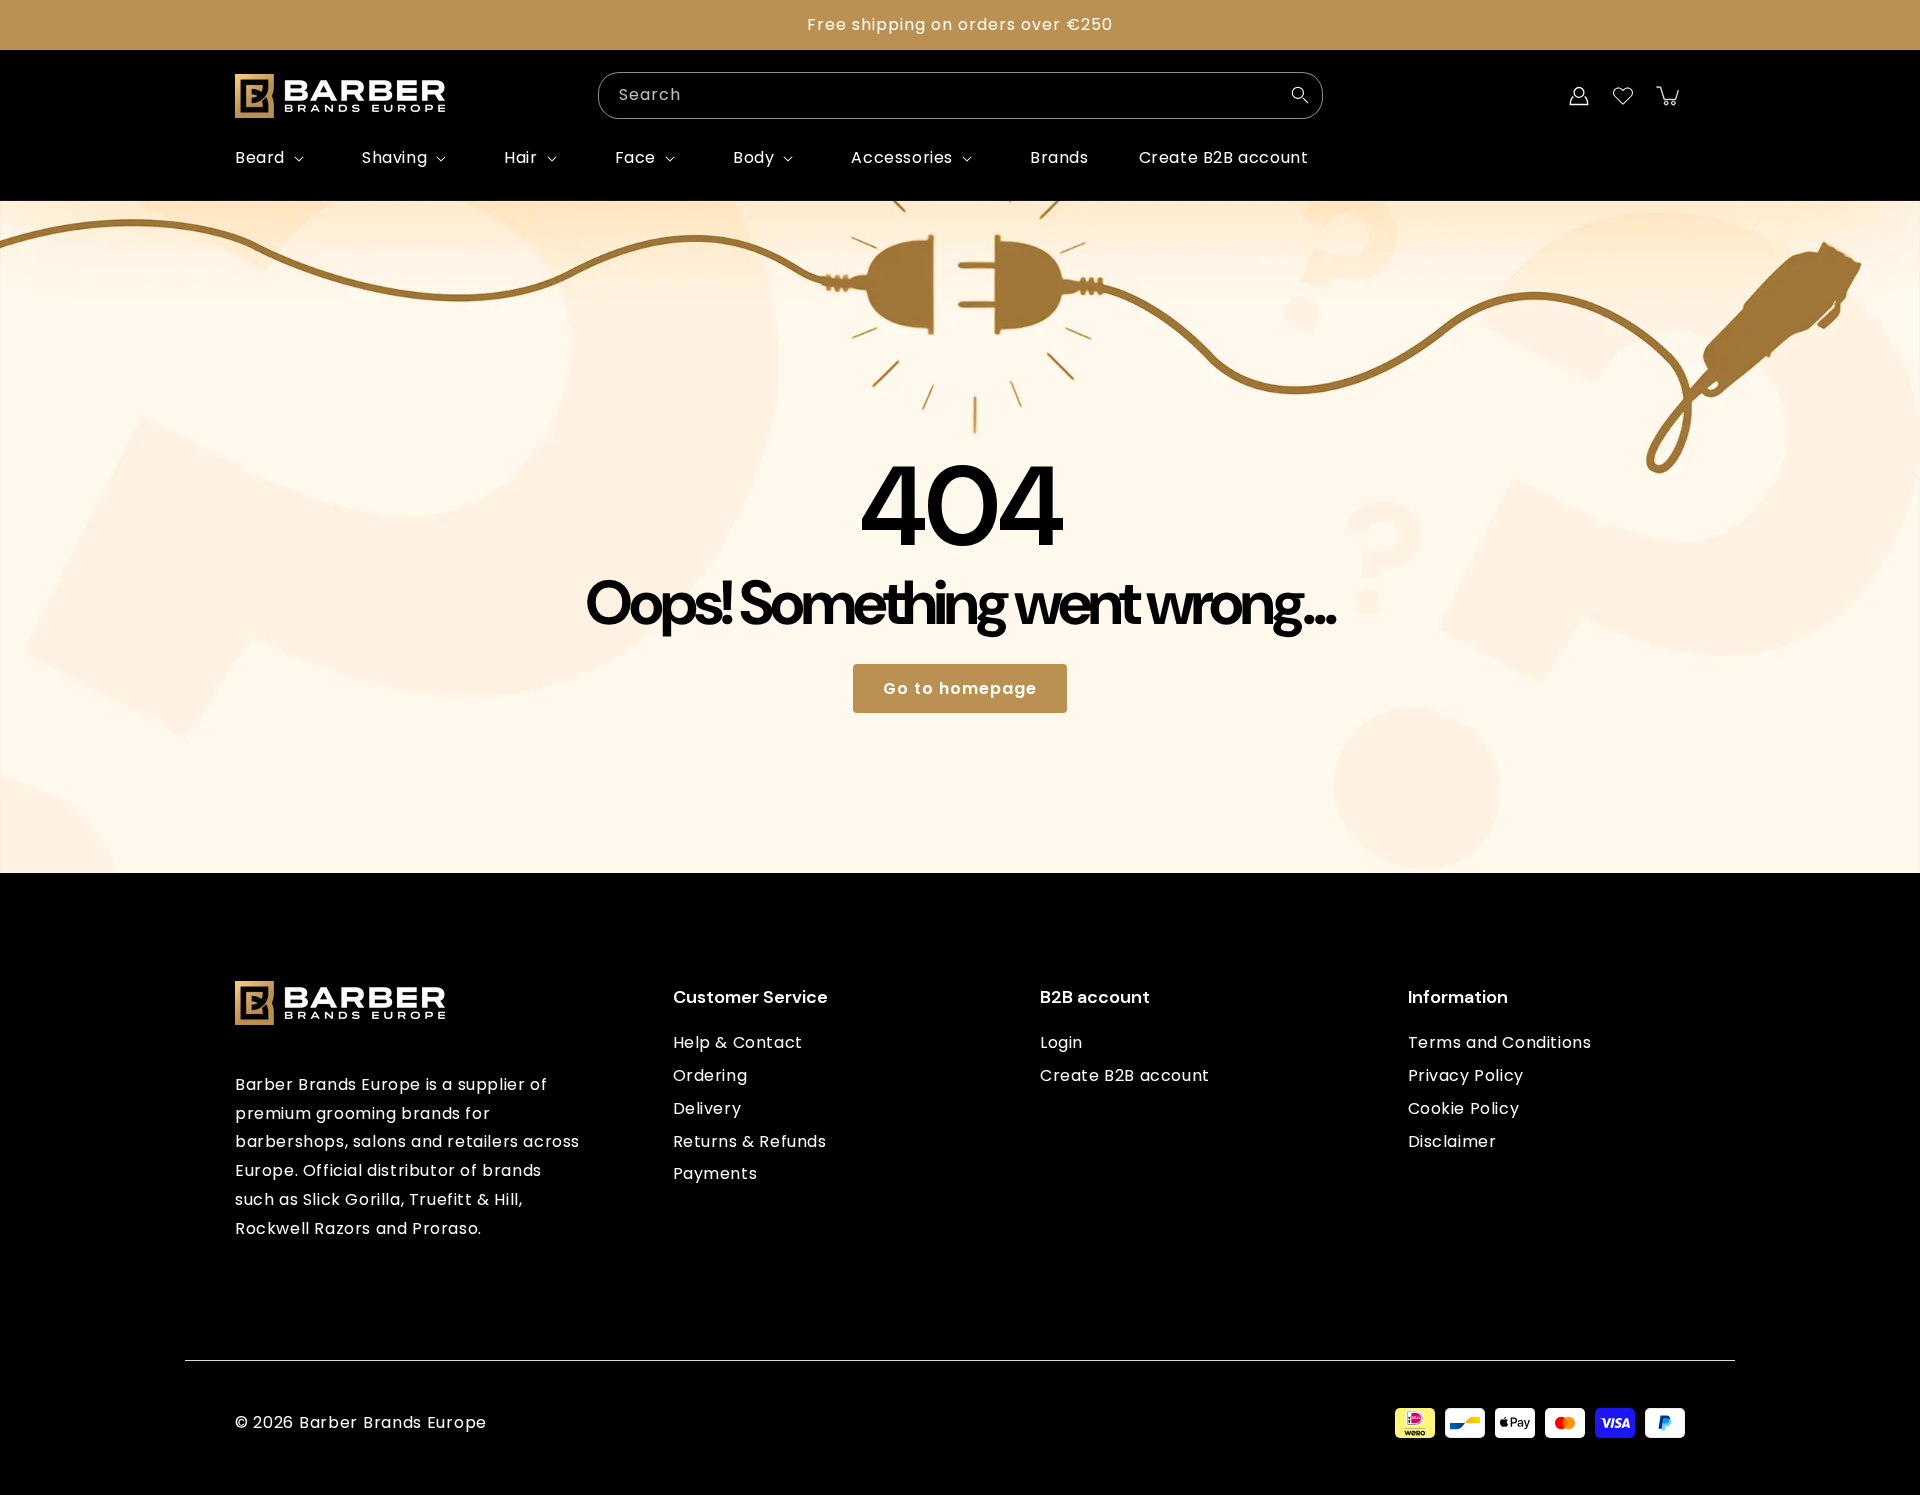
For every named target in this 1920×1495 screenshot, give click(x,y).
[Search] (1300, 95)
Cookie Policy (1464, 1108)
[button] (273, 158)
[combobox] (960, 95)
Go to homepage (960, 688)
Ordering (710, 1075)
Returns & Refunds (750, 1141)
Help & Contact (738, 1043)
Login (1061, 1043)
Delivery (707, 1108)
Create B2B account (1125, 1075)
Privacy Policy (1466, 1075)
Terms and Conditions (1500, 1043)
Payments (715, 1174)
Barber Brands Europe (393, 1422)
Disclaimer (1452, 1141)
